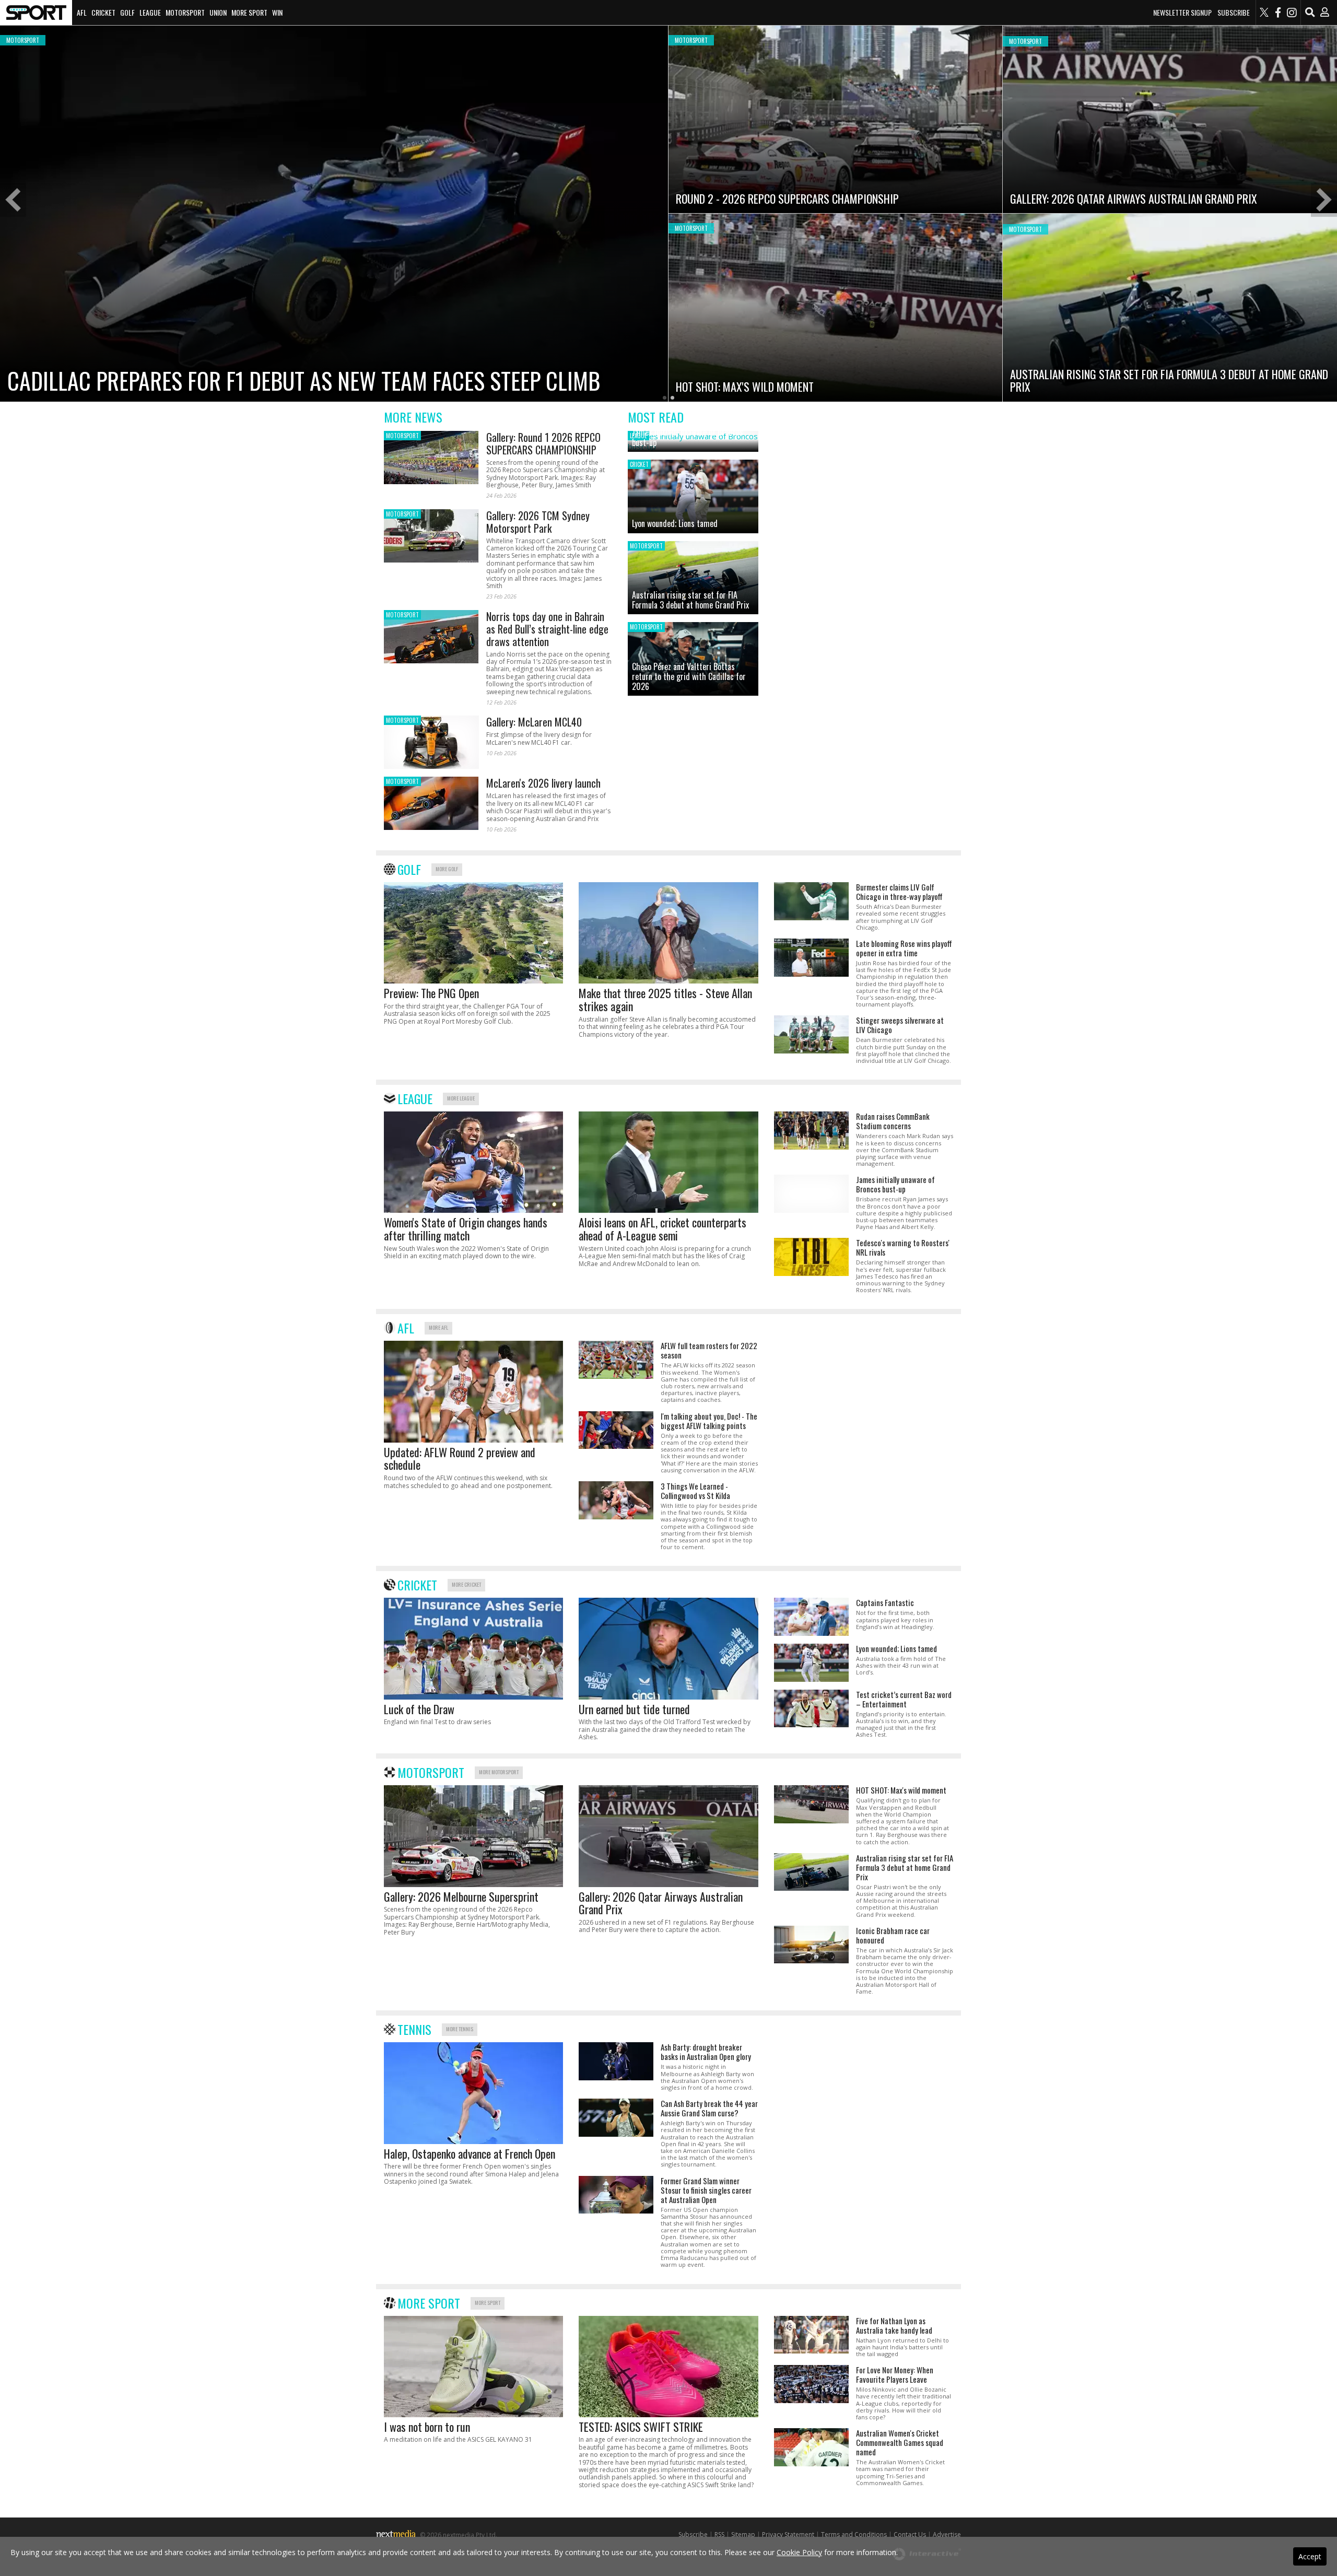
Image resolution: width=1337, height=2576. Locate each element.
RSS (719, 2534)
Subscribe (1234, 13)
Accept (1310, 2556)
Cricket (103, 12)
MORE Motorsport (499, 1772)
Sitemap (743, 2534)
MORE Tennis (460, 2029)
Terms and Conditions (854, 2534)
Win (277, 12)
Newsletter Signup (1182, 13)
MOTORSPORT (402, 436)
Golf (127, 12)
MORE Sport (488, 2303)
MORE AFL (438, 1327)
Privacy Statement (788, 2534)
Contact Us (910, 2534)
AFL (82, 12)
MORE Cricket (466, 1584)
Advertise (947, 2534)
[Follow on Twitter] (1264, 13)
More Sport (249, 12)
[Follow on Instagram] (1292, 13)
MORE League (461, 1098)
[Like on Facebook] (1278, 13)
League (150, 12)
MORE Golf (447, 869)
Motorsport (185, 12)
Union (218, 12)
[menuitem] (36, 13)
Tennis (414, 2029)
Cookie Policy (799, 2552)
